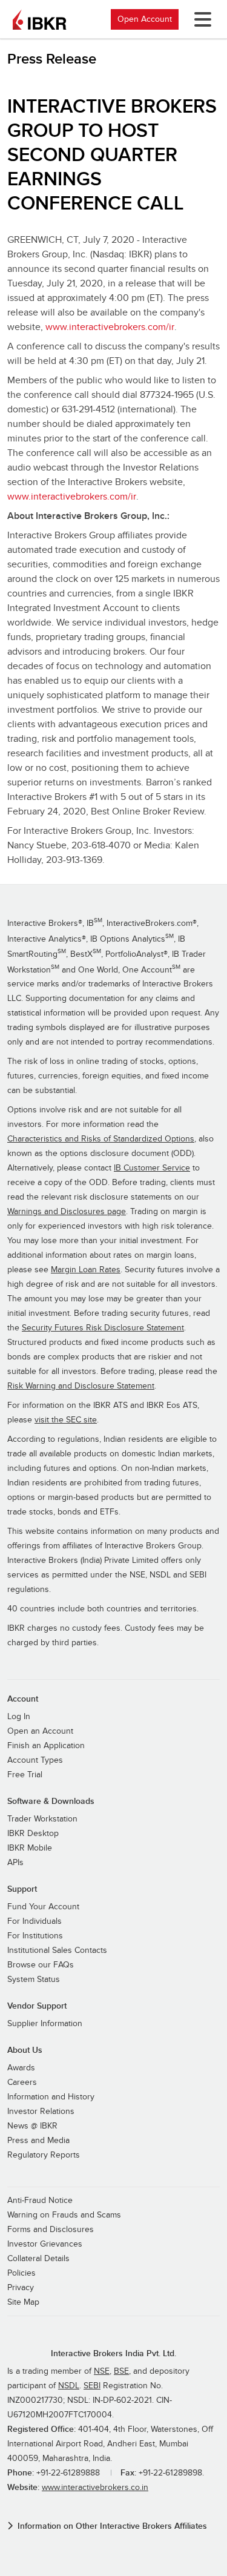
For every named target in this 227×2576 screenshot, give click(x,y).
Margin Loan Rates (86, 1270)
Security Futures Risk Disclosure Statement (103, 1328)
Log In (19, 1717)
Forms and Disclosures (51, 2230)
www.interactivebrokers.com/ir (110, 327)
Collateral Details (38, 2259)
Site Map (23, 2302)
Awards (21, 2068)
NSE (102, 2371)
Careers (22, 2082)
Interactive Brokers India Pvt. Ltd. (113, 2353)
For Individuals (35, 1921)
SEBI (92, 2386)
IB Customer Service (152, 1168)
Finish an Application (46, 1746)
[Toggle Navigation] (200, 19)
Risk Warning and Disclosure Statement (81, 1386)
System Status (34, 1980)
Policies (21, 2273)
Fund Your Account (43, 1907)
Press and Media (38, 2141)
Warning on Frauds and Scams (64, 2215)
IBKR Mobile (30, 1848)
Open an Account (40, 1731)
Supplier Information (45, 2024)
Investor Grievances (45, 2244)
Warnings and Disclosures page (67, 1212)
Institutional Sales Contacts (57, 1950)
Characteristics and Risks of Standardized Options (101, 1139)
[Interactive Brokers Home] (39, 19)
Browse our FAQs (41, 1965)
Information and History (51, 2097)
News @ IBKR (32, 2126)
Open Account (145, 19)
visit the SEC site (66, 1420)
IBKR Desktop (33, 1834)
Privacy (21, 2288)
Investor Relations (41, 2112)
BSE (121, 2371)
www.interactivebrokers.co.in (95, 2488)
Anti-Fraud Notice (40, 2201)
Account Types (35, 1760)
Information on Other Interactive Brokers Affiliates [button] (112, 2526)
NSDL (69, 2386)
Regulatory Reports (44, 2155)
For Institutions (35, 1936)
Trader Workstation (42, 1819)
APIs (15, 1863)
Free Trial (25, 1775)
